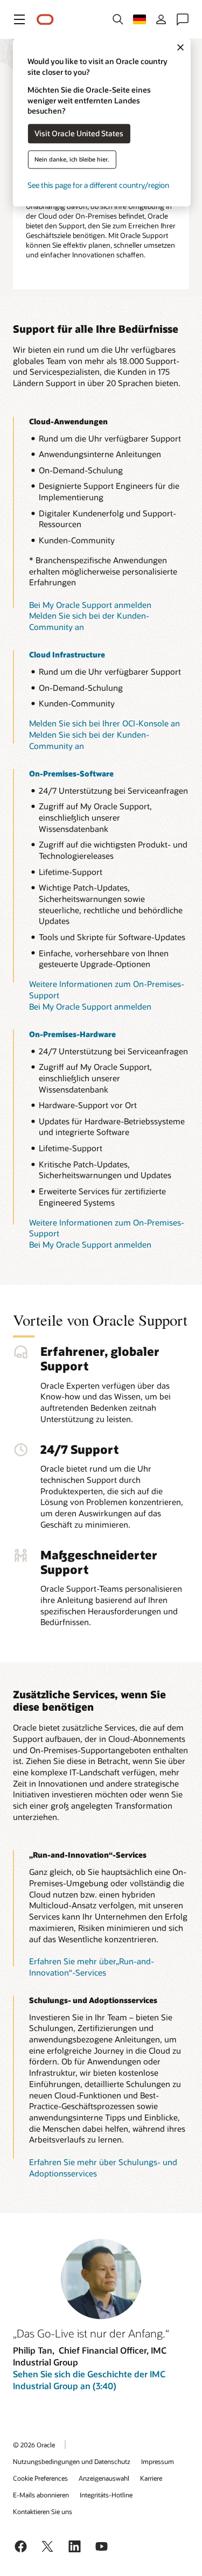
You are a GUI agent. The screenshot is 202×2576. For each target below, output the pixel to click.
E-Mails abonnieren (41, 2495)
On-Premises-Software (71, 773)
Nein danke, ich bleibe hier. (72, 160)
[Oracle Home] (45, 20)
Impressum (158, 2461)
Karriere (151, 2478)
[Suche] (118, 19)
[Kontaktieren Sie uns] (183, 19)
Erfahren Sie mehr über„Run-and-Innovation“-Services (92, 1967)
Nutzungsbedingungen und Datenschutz (72, 2461)
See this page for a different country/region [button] (98, 185)
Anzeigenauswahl (104, 2478)
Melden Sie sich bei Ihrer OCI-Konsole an (105, 723)
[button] (19, 19)
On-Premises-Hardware (72, 1034)
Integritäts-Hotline (106, 2495)
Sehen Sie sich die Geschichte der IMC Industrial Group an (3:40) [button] (89, 2380)
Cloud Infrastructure (67, 654)
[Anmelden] (161, 19)
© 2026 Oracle (34, 2445)
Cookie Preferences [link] (40, 2478)
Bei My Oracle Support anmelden (90, 605)
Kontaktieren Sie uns (43, 2511)
